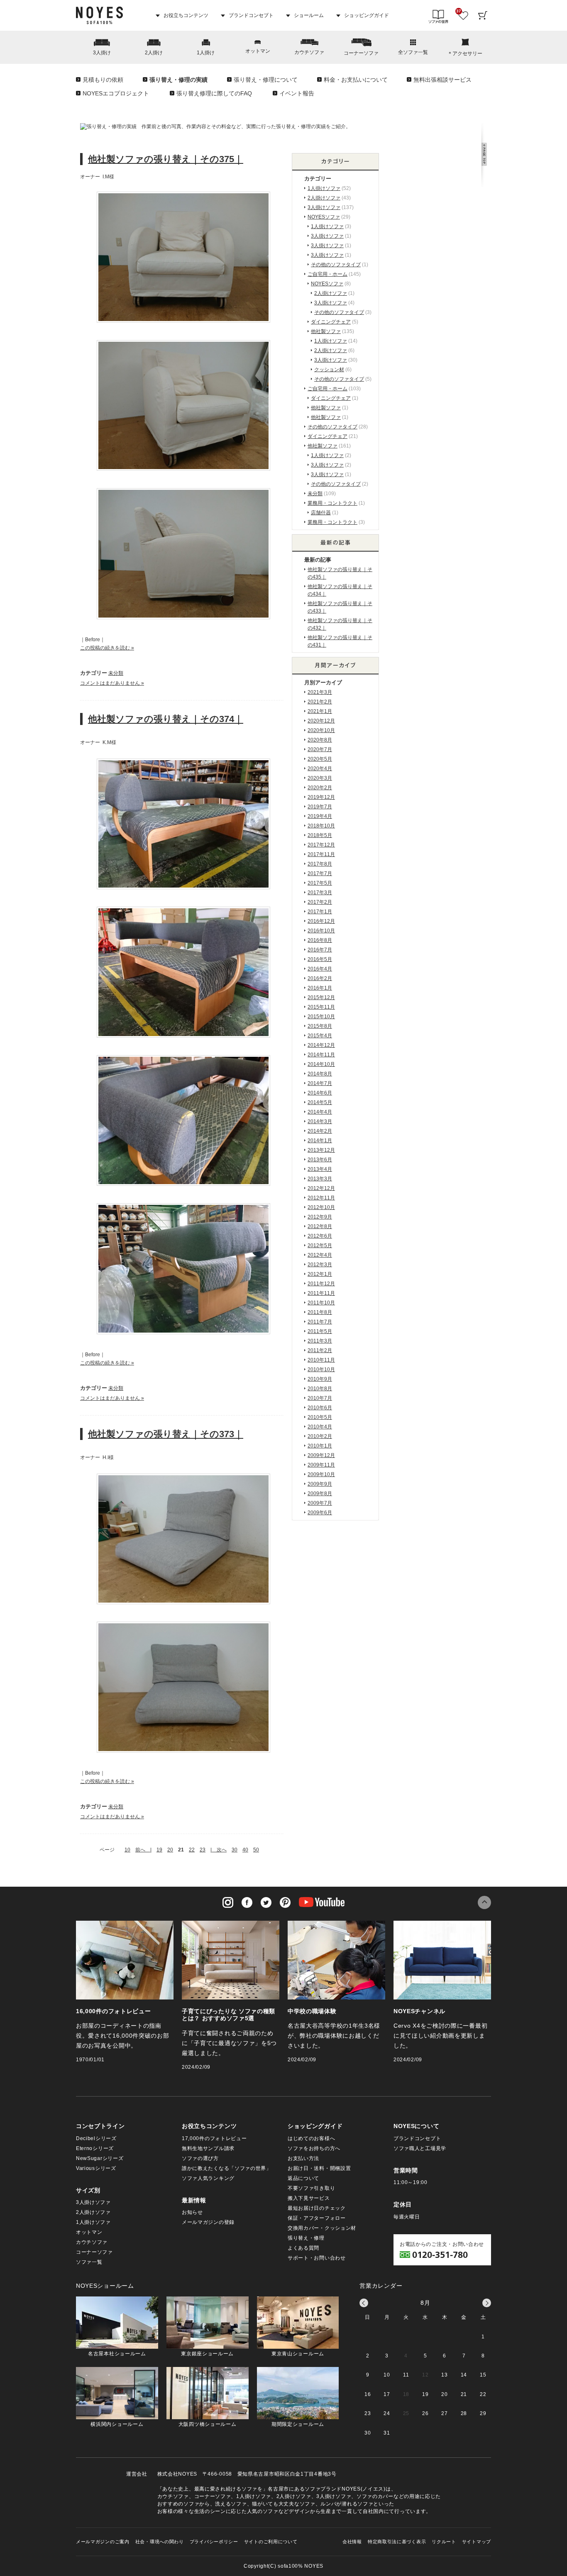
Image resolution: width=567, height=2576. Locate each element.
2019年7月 (320, 807)
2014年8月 (320, 1074)
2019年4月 (320, 816)
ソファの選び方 (200, 2158)
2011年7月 (320, 1322)
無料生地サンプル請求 (208, 2148)
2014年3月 (320, 1121)
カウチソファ (309, 52)
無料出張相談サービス (442, 80)
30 (235, 1850)
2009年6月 (320, 1513)
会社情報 (352, 2542)
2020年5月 (320, 759)
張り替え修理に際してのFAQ (214, 93)
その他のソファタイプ (336, 265)
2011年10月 (321, 1303)
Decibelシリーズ (96, 2138)
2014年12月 (321, 1045)
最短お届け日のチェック (317, 2208)
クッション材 (329, 370)
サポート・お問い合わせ (317, 2258)
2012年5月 (320, 1245)
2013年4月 (320, 1169)
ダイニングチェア (331, 322)
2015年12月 (321, 997)
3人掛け (102, 53)
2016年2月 (320, 978)
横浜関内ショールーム (117, 2424)
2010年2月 (320, 1436)
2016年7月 (320, 950)
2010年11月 (321, 1360)
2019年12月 (321, 797)
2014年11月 (321, 1055)
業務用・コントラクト (332, 503)
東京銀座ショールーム (207, 2354)
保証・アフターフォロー (317, 2218)
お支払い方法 (303, 2158)
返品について (303, 2178)
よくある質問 (303, 2248)
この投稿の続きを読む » (107, 648)
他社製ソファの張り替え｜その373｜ (166, 1434)
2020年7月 (320, 749)
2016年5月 (320, 959)
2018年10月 (321, 826)
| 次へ (219, 1850)
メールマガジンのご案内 (103, 2542)
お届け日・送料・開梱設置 (319, 2168)
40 (245, 1850)
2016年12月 (321, 921)
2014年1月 (320, 1141)
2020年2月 (320, 788)
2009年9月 (320, 1484)
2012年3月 (320, 1265)
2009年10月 (321, 1474)
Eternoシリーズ (95, 2148)
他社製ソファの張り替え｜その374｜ (166, 719)
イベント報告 (297, 93)
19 (159, 1850)
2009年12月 (321, 1455)
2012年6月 (320, 1236)
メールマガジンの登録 (208, 2222)
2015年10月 (321, 1017)
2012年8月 (320, 1226)
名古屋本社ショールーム (117, 2354)
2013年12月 (321, 1150)
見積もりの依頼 (103, 80)
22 (192, 1850)
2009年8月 (320, 1494)
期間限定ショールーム (298, 2424)
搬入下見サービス (309, 2198)
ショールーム (308, 15)
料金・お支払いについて (356, 80)
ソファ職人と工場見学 (420, 2148)
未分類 (116, 673)
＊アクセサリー (465, 54)
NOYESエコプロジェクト (116, 93)
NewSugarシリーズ (100, 2158)
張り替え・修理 (306, 2238)
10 (127, 1850)
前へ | (143, 1850)
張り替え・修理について (266, 80)
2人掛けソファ (324, 198)
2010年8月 (320, 1389)
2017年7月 (320, 873)
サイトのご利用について (271, 2542)
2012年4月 (320, 1255)
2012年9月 (320, 1217)
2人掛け (154, 53)
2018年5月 (320, 835)
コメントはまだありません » (112, 683)
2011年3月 (320, 1341)
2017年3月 (320, 893)
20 (170, 1850)
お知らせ (192, 2212)
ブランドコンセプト (251, 15)
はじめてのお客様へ (311, 2138)
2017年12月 (321, 845)
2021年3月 (320, 692)
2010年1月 (320, 1446)
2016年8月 (320, 940)
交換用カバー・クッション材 (322, 2228)
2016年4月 (320, 969)
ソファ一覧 (89, 2262)
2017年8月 (320, 864)
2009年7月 (320, 1503)
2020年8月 (320, 740)
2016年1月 (320, 988)
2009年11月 (321, 1465)
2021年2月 (320, 702)
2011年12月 (321, 1284)
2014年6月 (320, 1093)
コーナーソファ (361, 53)
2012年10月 (321, 1207)
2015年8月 (320, 1026)
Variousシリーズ (96, 2168)
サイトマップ (477, 2542)
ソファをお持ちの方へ (314, 2148)
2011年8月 (320, 1312)
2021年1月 (320, 711)
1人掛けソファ (324, 188)
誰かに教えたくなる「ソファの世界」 (227, 2168)
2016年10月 (321, 931)
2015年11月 (321, 1007)
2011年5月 (320, 1331)
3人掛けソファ (324, 207)
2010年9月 (320, 1379)
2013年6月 (320, 1160)
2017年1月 (320, 912)
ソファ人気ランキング (208, 2178)
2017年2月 (320, 902)
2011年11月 (321, 1293)
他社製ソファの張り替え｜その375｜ (166, 159)
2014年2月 (320, 1131)
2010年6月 (320, 1408)
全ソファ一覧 (413, 52)
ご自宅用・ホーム (327, 274)
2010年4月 (320, 1427)
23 (203, 1850)
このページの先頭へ (484, 1902)
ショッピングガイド (366, 15)
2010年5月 (320, 1417)
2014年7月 (320, 1083)
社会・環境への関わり (160, 2542)
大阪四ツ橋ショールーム (208, 2424)
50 (256, 1850)
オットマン (258, 51)
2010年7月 (320, 1398)
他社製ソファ (326, 331)
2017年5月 (320, 883)
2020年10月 (321, 730)
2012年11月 (321, 1198)
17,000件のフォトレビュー (214, 2138)
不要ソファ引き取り (311, 2188)
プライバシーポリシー (214, 2542)
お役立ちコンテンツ (185, 15)
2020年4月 (320, 769)
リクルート (444, 2542)
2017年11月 (321, 854)
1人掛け (206, 53)
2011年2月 (320, 1350)
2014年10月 (321, 1064)
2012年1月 (320, 1274)
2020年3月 (320, 778)
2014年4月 (320, 1112)
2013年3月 (320, 1179)
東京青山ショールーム (298, 2354)
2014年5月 (320, 1102)
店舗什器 (321, 513)
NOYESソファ (324, 217)
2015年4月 (320, 1036)
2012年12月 (321, 1188)
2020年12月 (321, 721)
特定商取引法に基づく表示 (397, 2542)
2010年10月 (321, 1369)
